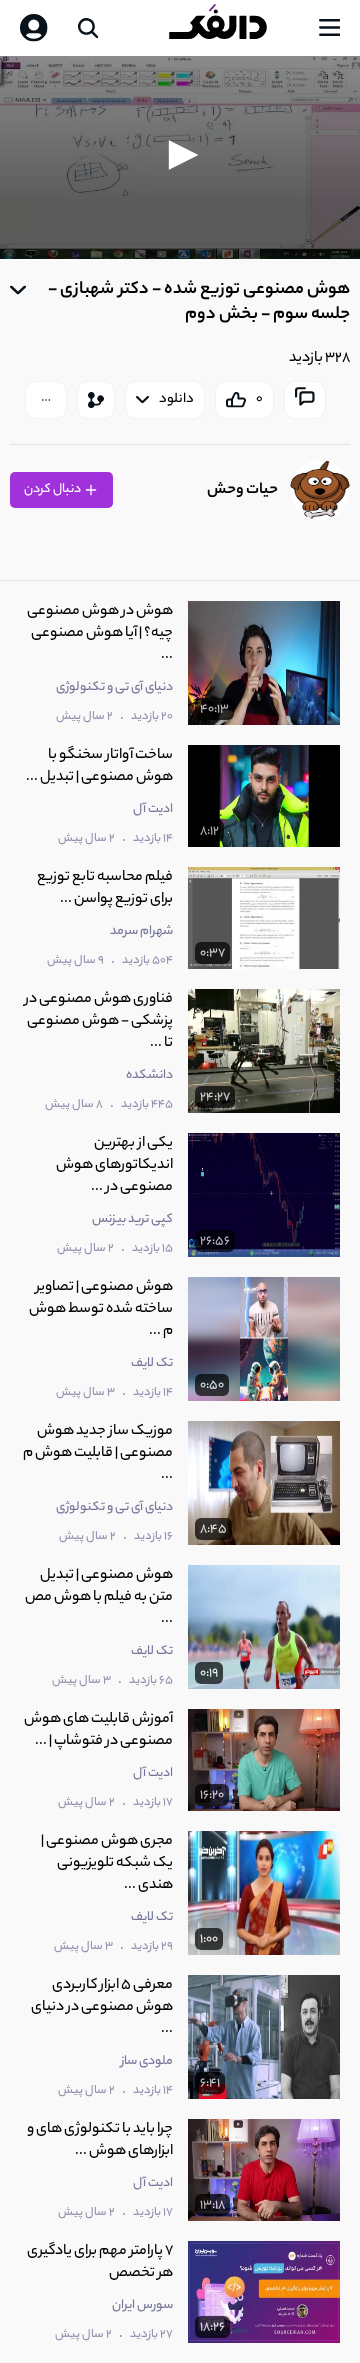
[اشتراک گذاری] (96, 400)
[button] (180, 155)
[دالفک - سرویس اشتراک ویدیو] (234, 28)
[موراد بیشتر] (46, 400)
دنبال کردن (53, 489)
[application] (180, 157)
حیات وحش (242, 490)
